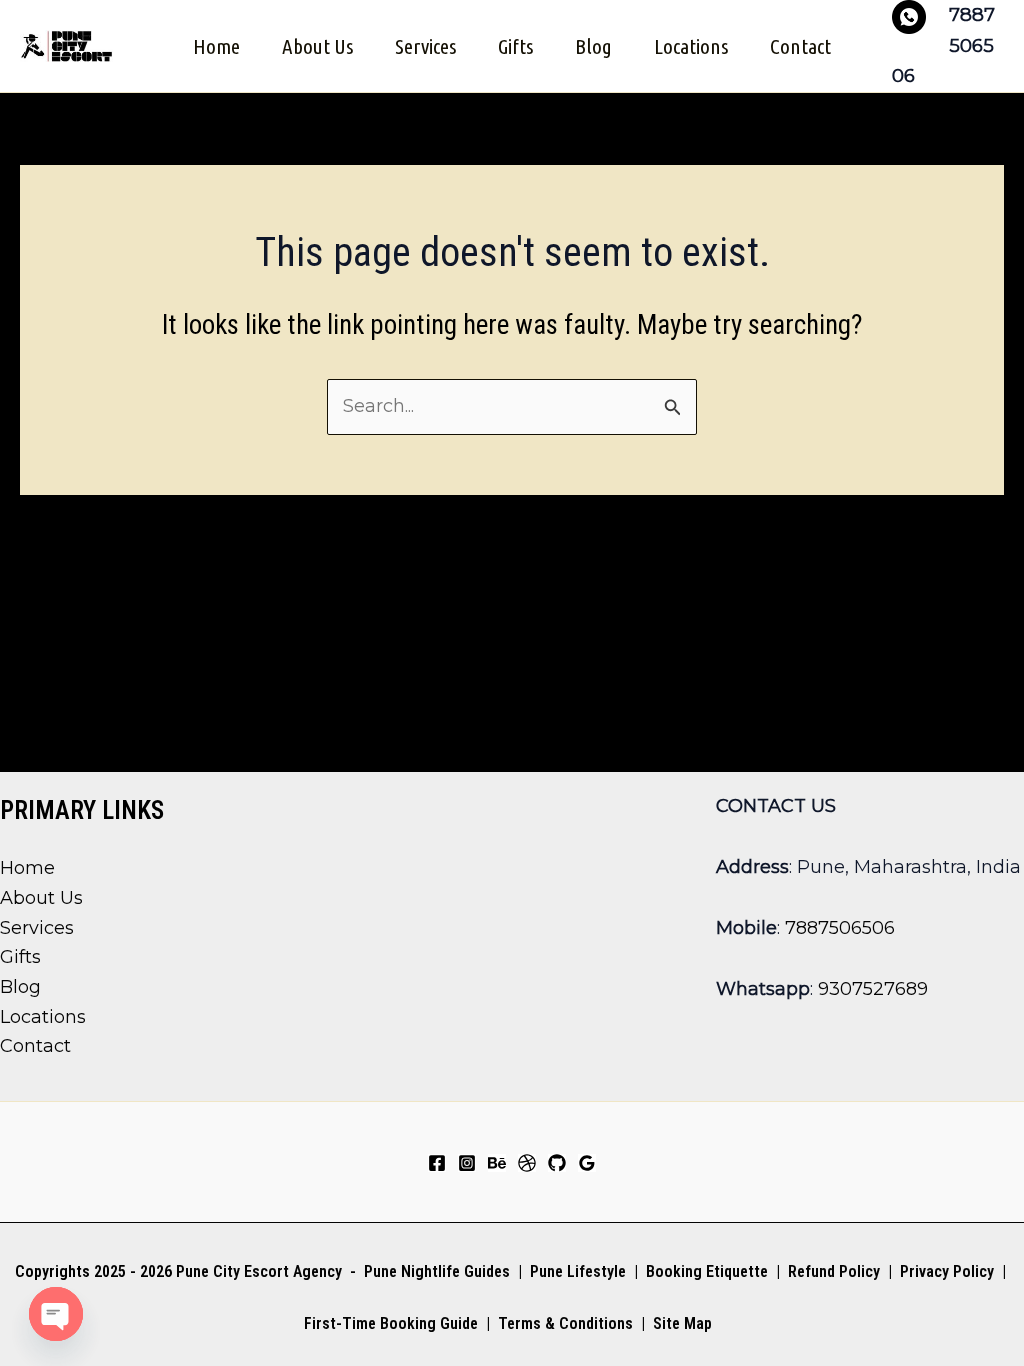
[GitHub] (557, 1163)
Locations (691, 46)
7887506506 (840, 928)
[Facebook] (437, 1163)
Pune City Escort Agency (259, 1271)
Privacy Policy (947, 1271)
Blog (593, 46)
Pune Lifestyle (578, 1271)
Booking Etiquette (707, 1271)
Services (425, 46)
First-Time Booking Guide (391, 1323)
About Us (317, 46)
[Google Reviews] (587, 1163)
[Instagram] (467, 1163)
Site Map (682, 1323)
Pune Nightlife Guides (437, 1271)
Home (216, 46)
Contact (800, 46)
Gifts (515, 46)
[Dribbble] (527, 1163)
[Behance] (497, 1163)
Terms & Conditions (563, 1323)
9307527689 (873, 989)
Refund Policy (834, 1271)
